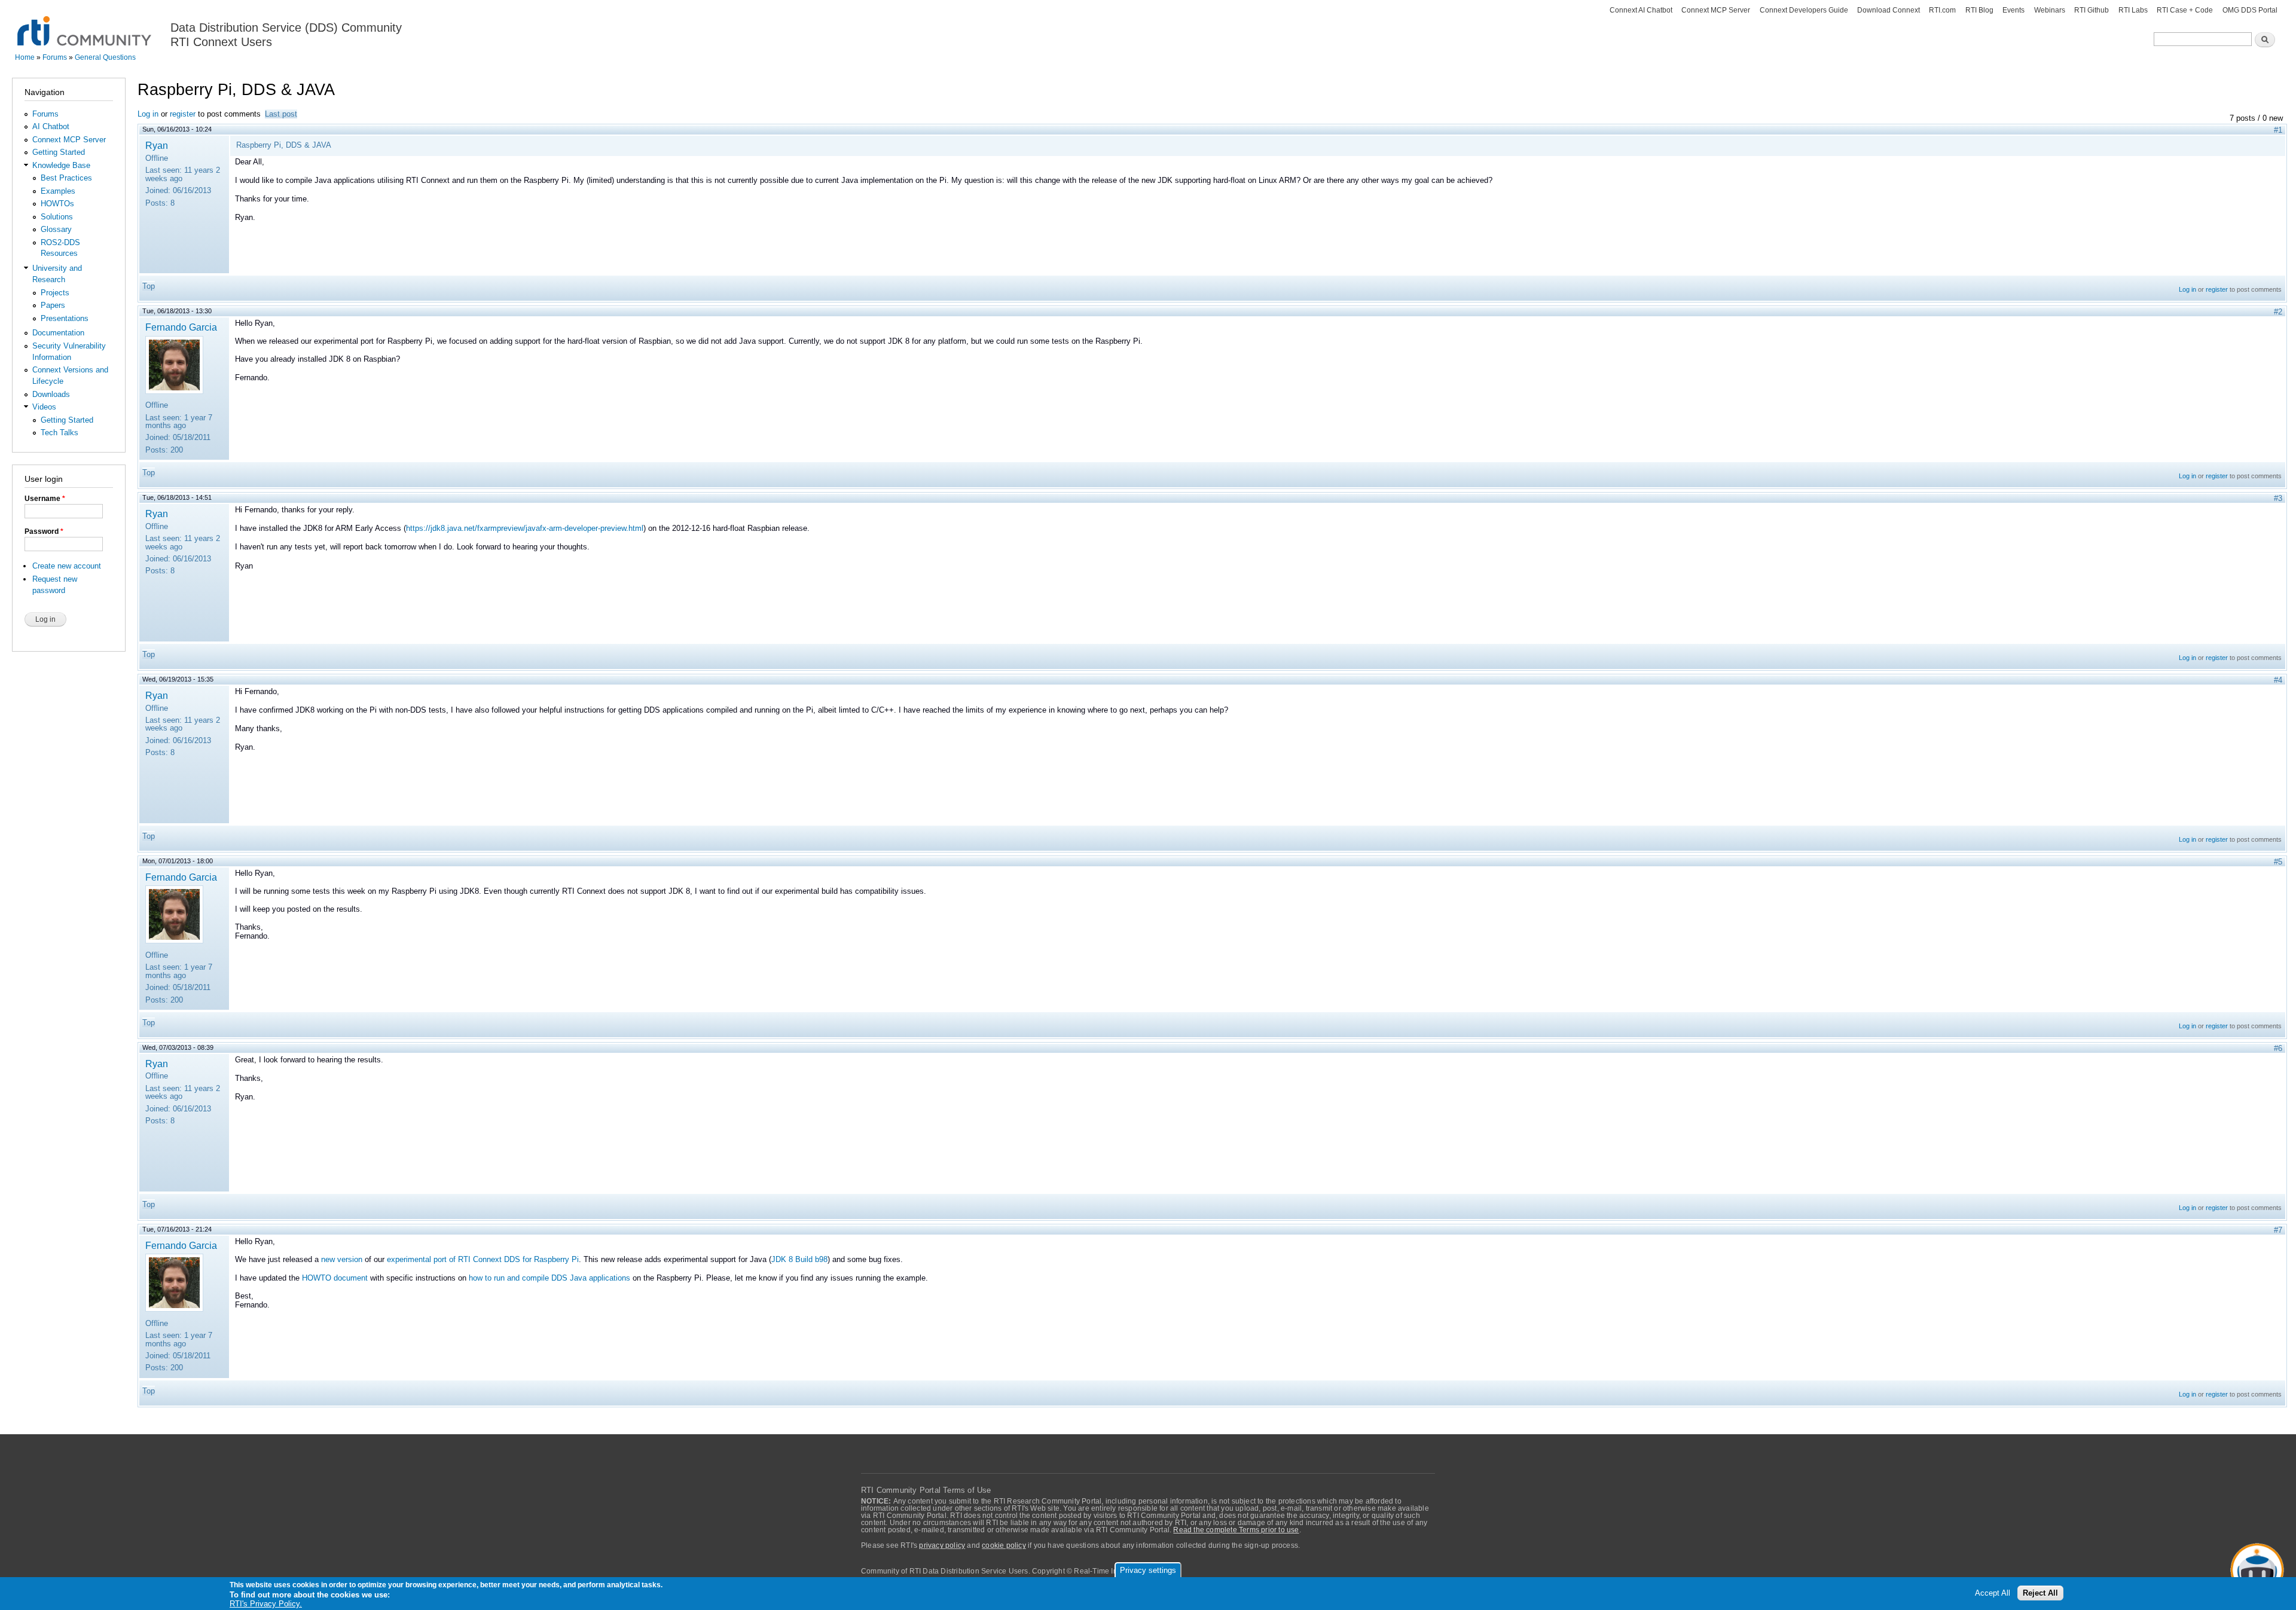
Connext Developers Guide (1804, 10)
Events (2013, 10)
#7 (2278, 1230)
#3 (2278, 498)
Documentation (58, 333)
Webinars (2050, 10)
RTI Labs (2133, 10)
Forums (55, 57)
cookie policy (1004, 1545)
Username (45, 499)
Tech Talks (59, 433)
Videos (44, 407)
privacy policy (942, 1545)
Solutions (57, 217)
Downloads (51, 394)
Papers (53, 305)
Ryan (157, 145)
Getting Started (59, 152)
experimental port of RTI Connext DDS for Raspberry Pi (483, 1259)
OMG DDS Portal (2250, 10)
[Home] (85, 24)
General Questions (105, 57)
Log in (148, 114)
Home (25, 57)
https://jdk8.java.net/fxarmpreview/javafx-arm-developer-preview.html (525, 528)
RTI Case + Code (2185, 10)
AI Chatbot (51, 126)
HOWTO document (335, 1278)
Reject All (2040, 1593)
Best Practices (66, 178)
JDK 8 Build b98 (799, 1259)
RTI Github (2092, 10)
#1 (2278, 130)
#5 (2278, 862)
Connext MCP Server (1716, 10)
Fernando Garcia (181, 327)
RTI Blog (1979, 10)
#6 (2278, 1048)
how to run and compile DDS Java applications (549, 1278)
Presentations (65, 318)
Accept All (1993, 1593)
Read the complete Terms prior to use (1236, 1530)
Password (44, 531)
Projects (55, 293)
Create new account (67, 566)
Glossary (56, 229)
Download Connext (1889, 10)
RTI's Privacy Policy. (266, 1604)
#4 (2278, 680)
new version (342, 1259)
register (183, 114)
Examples (58, 191)
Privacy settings (1148, 1570)
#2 (2278, 312)
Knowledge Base (61, 165)
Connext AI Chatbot (1641, 10)
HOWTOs (57, 204)
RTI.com (1942, 10)
